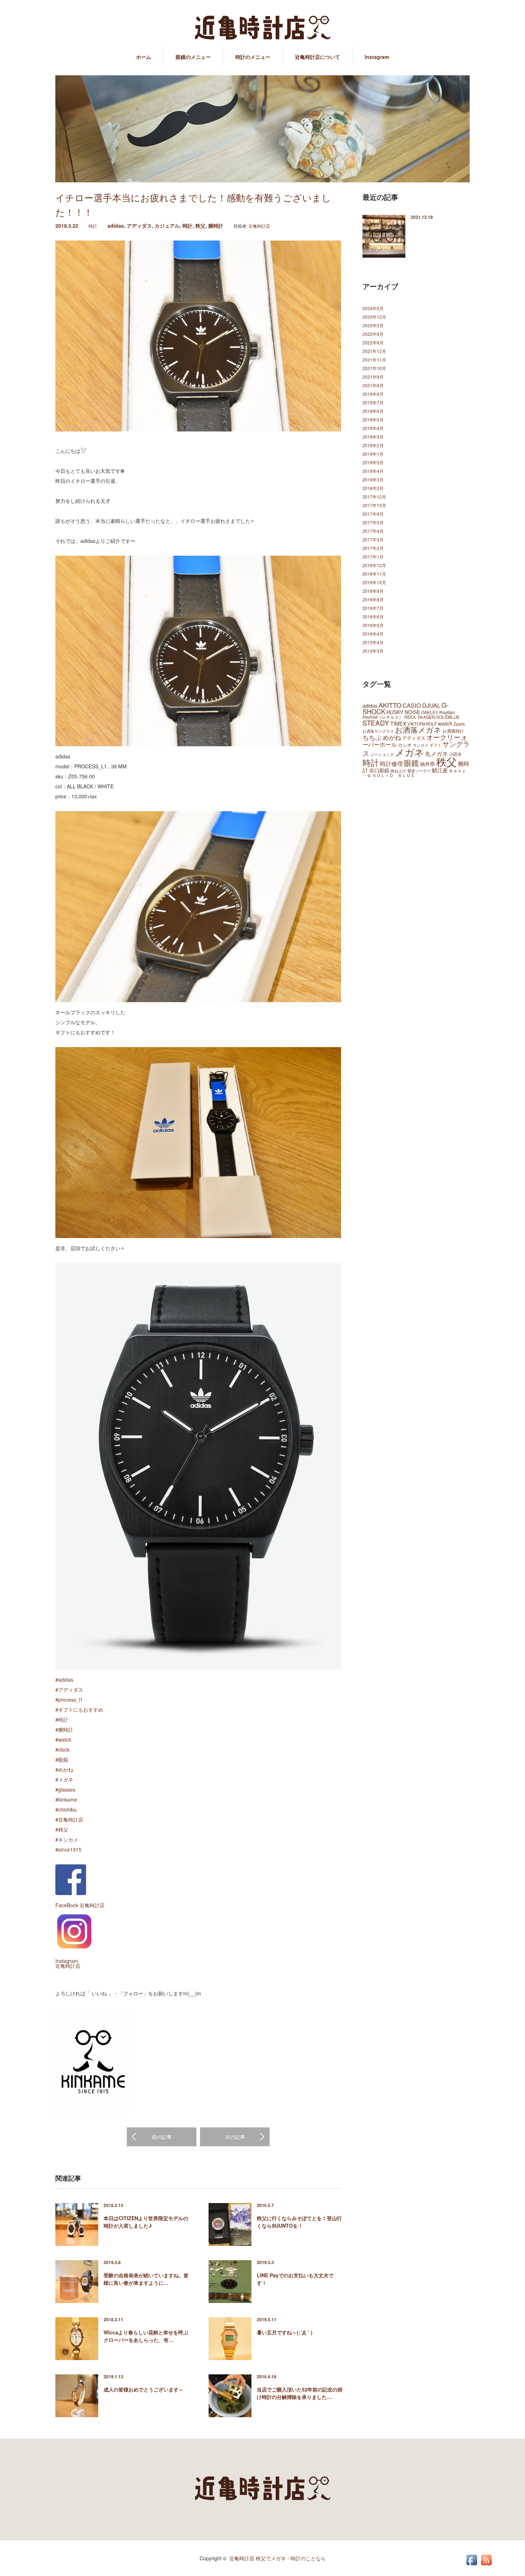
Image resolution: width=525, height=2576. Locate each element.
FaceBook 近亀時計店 (80, 1905)
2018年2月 (373, 488)
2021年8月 (373, 385)
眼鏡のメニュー (193, 57)
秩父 (200, 226)
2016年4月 (373, 634)
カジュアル (167, 226)
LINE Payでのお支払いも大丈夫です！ (295, 2279)
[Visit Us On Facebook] (472, 2565)
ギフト (436, 745)
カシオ (405, 745)
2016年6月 (373, 617)
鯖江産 (440, 770)
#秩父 (62, 1829)
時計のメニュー (253, 57)
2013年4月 (373, 642)
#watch (63, 1739)
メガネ (409, 752)
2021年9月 (373, 377)
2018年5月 (373, 462)
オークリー (443, 737)
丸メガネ (436, 753)
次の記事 (235, 2137)
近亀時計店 (259, 226)
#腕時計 (64, 1729)
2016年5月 (373, 625)
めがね (392, 737)
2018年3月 (373, 479)
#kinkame (66, 1799)
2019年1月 (373, 454)
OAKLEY (430, 712)
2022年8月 (373, 334)
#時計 (62, 1719)
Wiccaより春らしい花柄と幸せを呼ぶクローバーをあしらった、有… (146, 2336)
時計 (93, 226)
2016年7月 (373, 608)
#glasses (65, 1789)
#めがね (64, 1769)
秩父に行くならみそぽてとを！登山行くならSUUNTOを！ (299, 2222)
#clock (62, 1749)
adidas (116, 226)
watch (445, 723)
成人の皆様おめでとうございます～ (144, 2389)
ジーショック (382, 754)
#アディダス (69, 1689)
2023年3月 (373, 325)
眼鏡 (411, 763)
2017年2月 (373, 548)
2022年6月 (373, 342)
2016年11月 (374, 574)
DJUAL (431, 705)
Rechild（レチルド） (383, 717)
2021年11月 (374, 360)
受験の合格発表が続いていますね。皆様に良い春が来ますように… (146, 2279)
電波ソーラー (419, 771)
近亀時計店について (317, 57)
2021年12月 (374, 351)
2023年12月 (374, 317)
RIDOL (410, 717)
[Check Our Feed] (486, 2565)
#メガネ (64, 1779)
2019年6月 (373, 411)
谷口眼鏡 (379, 770)
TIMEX (398, 723)
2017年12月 (374, 497)
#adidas (64, 1680)
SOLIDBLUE (448, 717)
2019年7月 (373, 402)
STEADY (376, 723)
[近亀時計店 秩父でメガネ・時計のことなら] (262, 28)
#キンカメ (67, 1839)
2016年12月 (374, 565)
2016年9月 (373, 591)
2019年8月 (373, 394)
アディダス (139, 226)
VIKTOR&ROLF (422, 724)
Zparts (459, 724)
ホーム (144, 57)
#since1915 (68, 1849)
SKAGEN (426, 717)
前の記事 (162, 2137)
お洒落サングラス (378, 731)
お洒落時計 (453, 731)
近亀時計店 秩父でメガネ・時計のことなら (277, 2558)
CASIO (412, 705)
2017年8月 (373, 514)
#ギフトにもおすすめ (79, 1709)
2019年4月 (373, 428)
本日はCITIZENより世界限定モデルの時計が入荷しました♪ (146, 2222)
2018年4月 (373, 471)
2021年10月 (374, 368)
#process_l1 (69, 1699)
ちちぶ (372, 737)
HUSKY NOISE (403, 712)
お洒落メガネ (418, 729)
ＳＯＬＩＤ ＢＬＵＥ (394, 775)
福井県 (427, 764)
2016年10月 (374, 582)
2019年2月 (373, 445)
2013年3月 (373, 651)
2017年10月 (374, 505)
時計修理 (391, 763)
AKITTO (390, 705)
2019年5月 (373, 420)
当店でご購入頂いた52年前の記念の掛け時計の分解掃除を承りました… (300, 2393)
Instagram (377, 57)
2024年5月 (373, 308)
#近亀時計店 (69, 1819)
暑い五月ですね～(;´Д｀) (285, 2332)
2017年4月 (373, 531)
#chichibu (66, 1809)
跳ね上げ (398, 771)
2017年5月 (373, 522)
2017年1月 (373, 557)
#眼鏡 (62, 1759)
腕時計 (216, 226)
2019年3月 (373, 437)
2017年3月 (373, 539)
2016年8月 (373, 599)
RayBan (447, 712)
